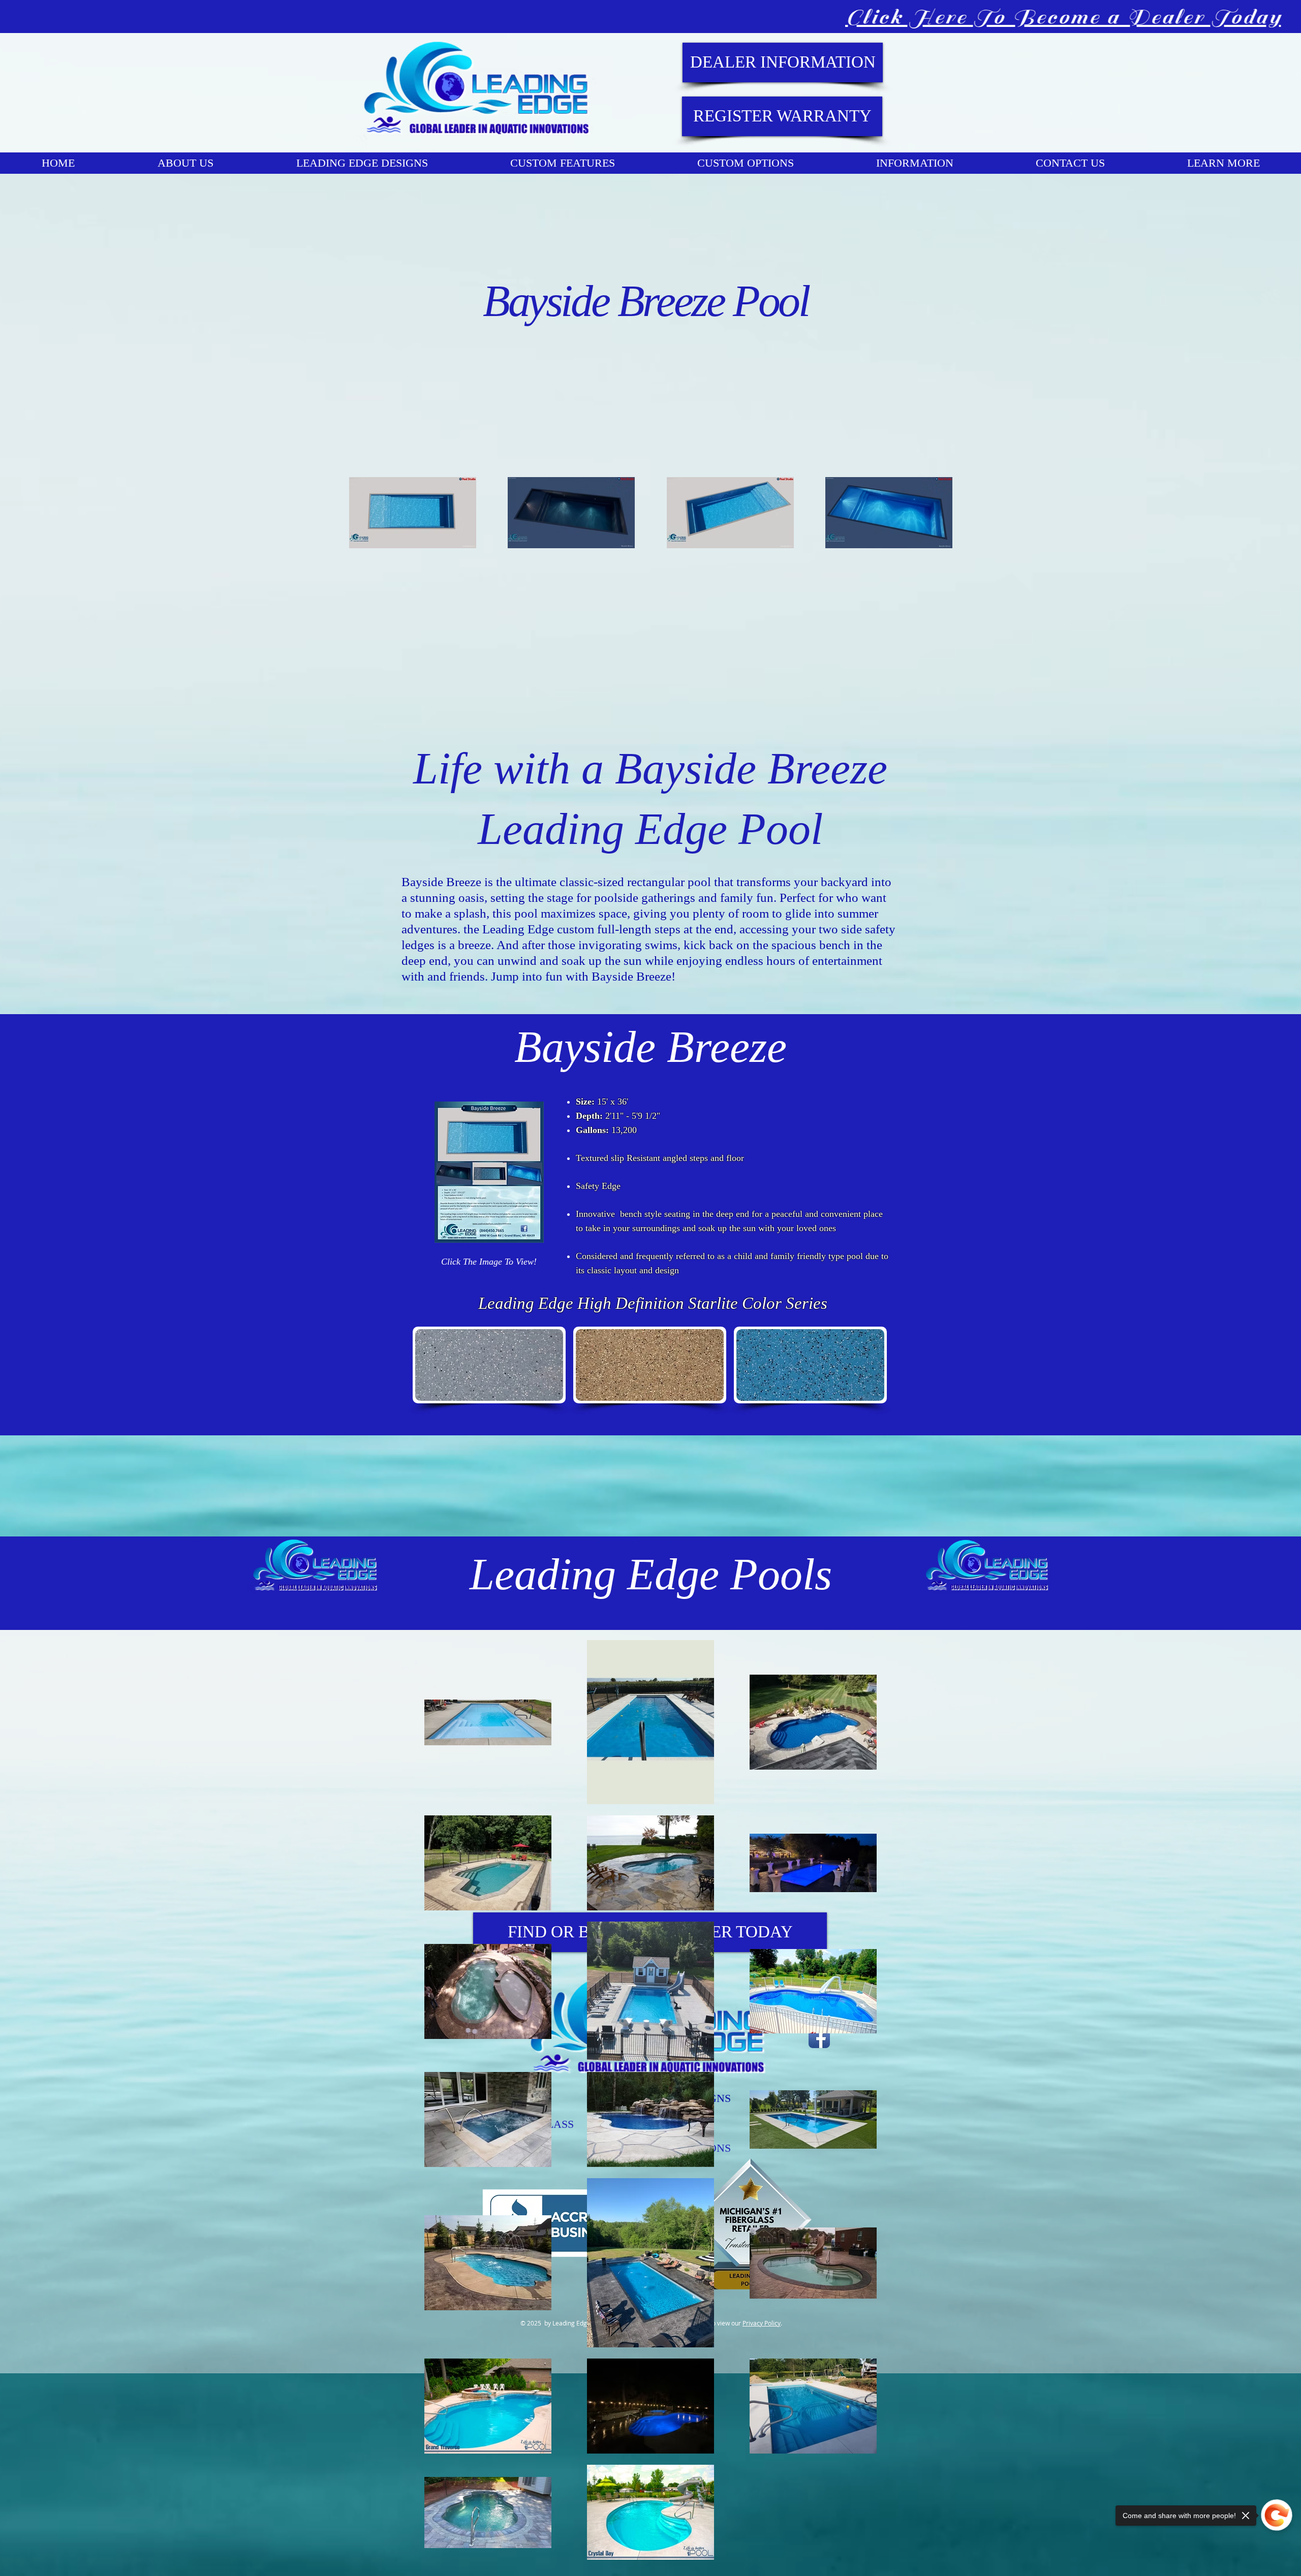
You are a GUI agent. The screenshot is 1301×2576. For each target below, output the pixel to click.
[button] (489, 1365)
